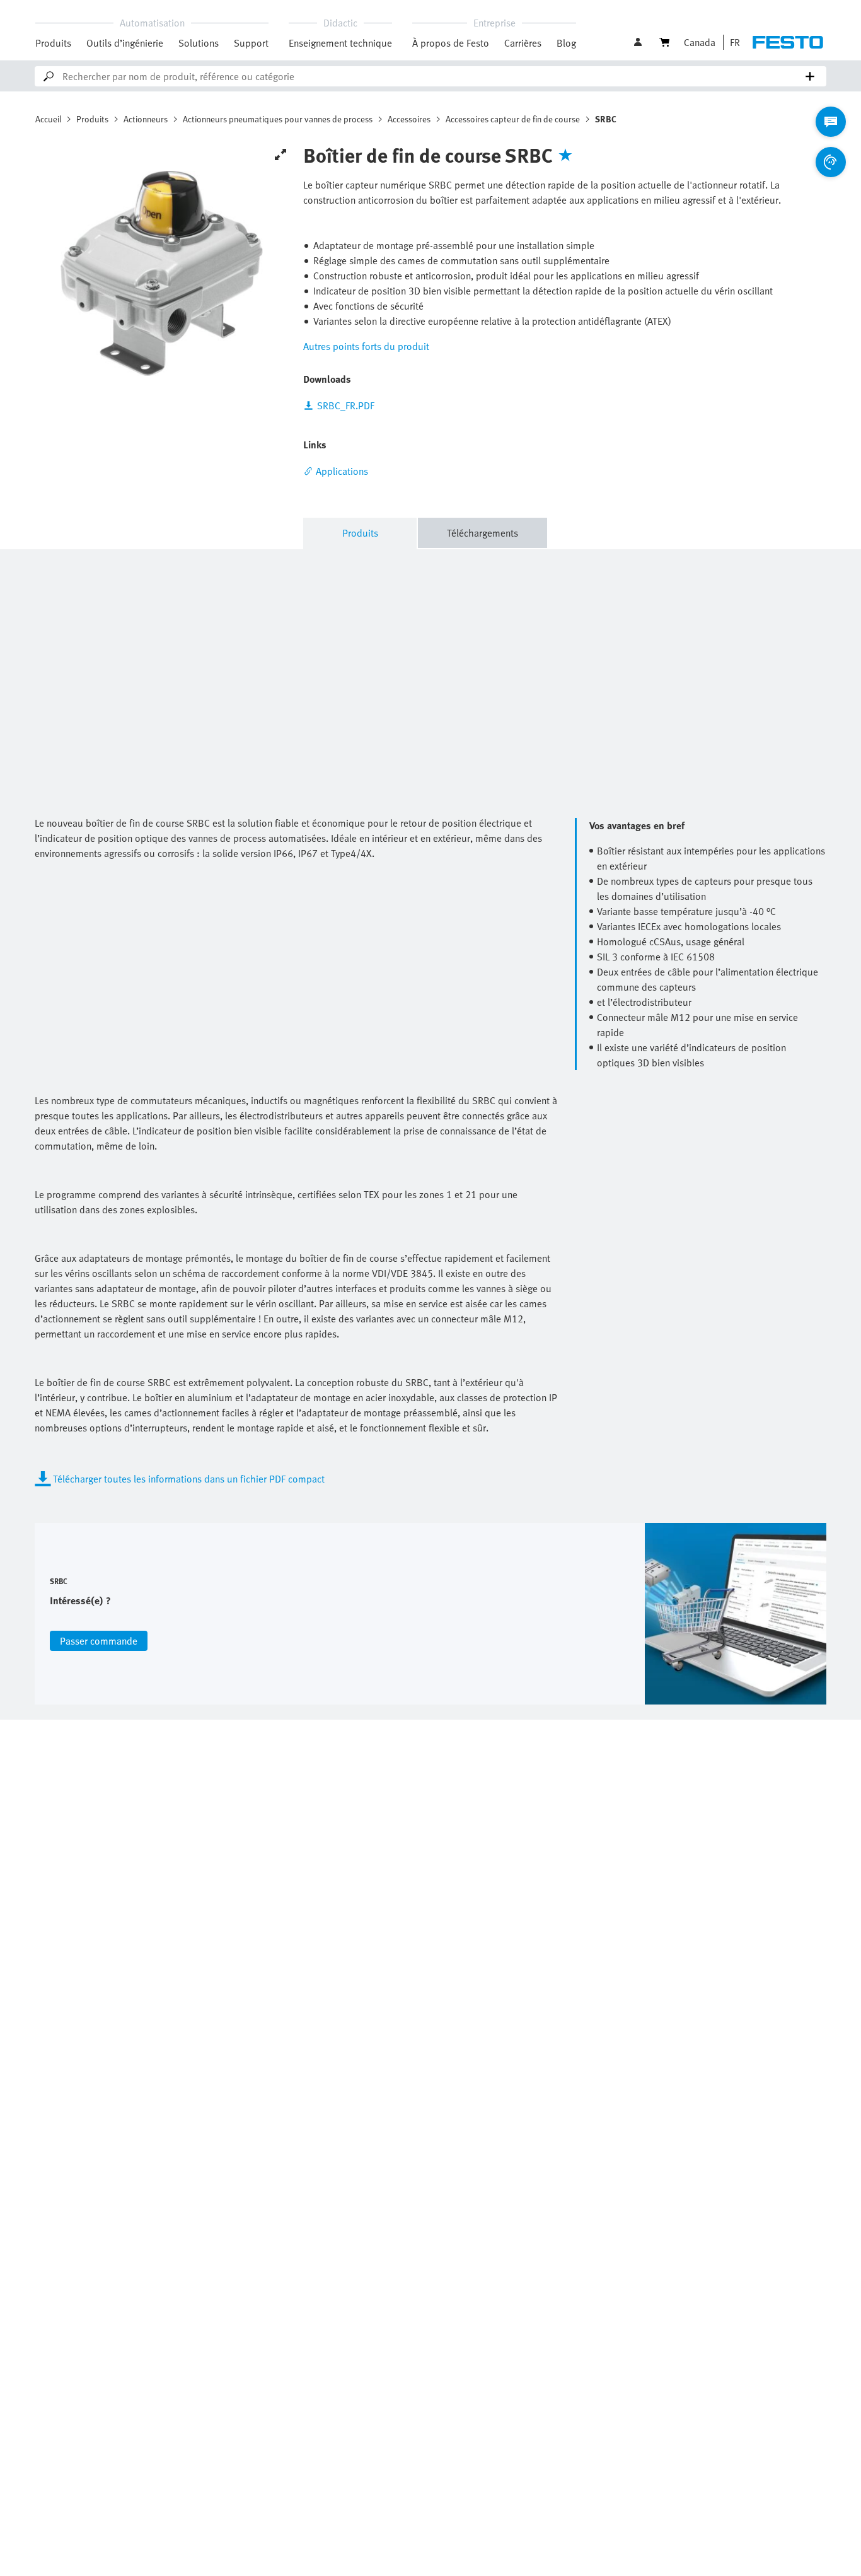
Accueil (48, 119)
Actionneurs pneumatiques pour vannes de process (278, 119)
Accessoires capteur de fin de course (513, 119)
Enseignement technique (340, 43)
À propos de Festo (451, 43)
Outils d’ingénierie (125, 43)
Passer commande (99, 1641)
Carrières (523, 43)
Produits (53, 43)
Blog (566, 43)
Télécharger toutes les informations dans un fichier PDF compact (189, 1479)
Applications (342, 471)
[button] (639, 42)
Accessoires (409, 119)
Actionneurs (146, 119)
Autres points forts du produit (366, 346)
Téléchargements (483, 533)
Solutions (199, 43)
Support (251, 43)
